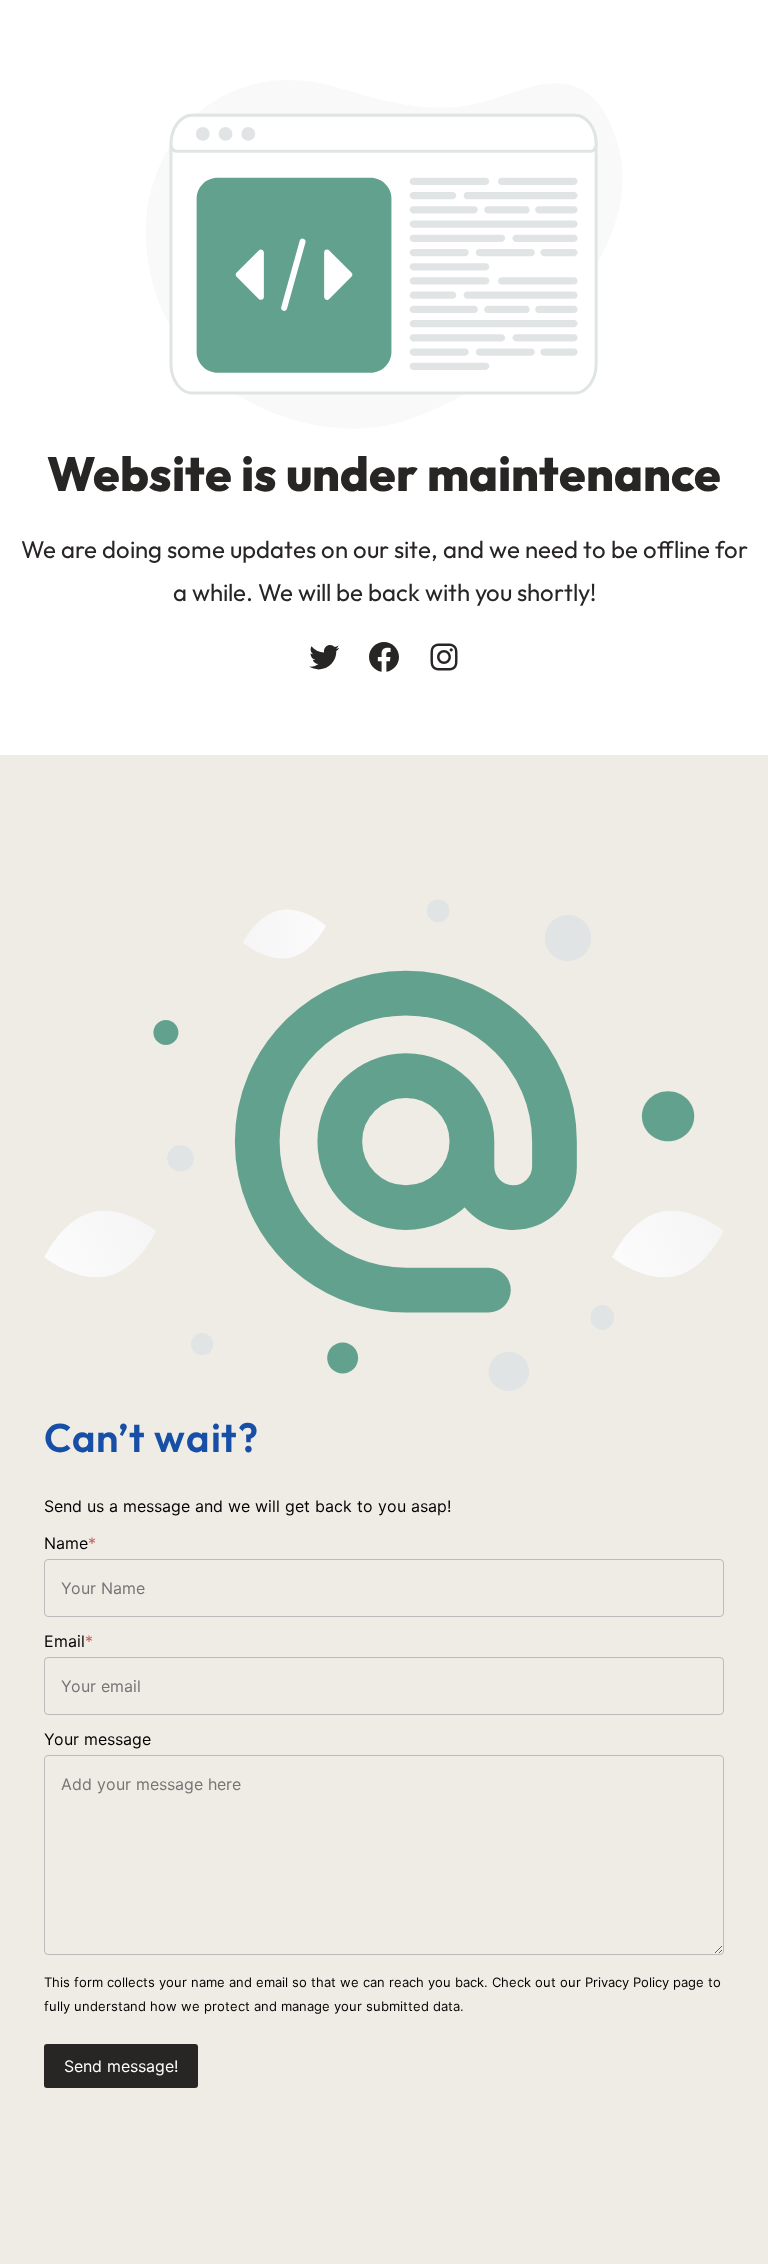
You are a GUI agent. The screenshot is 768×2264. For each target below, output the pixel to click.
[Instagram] (444, 657)
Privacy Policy (627, 1982)
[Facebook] (384, 657)
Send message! (121, 2066)
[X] (324, 657)
